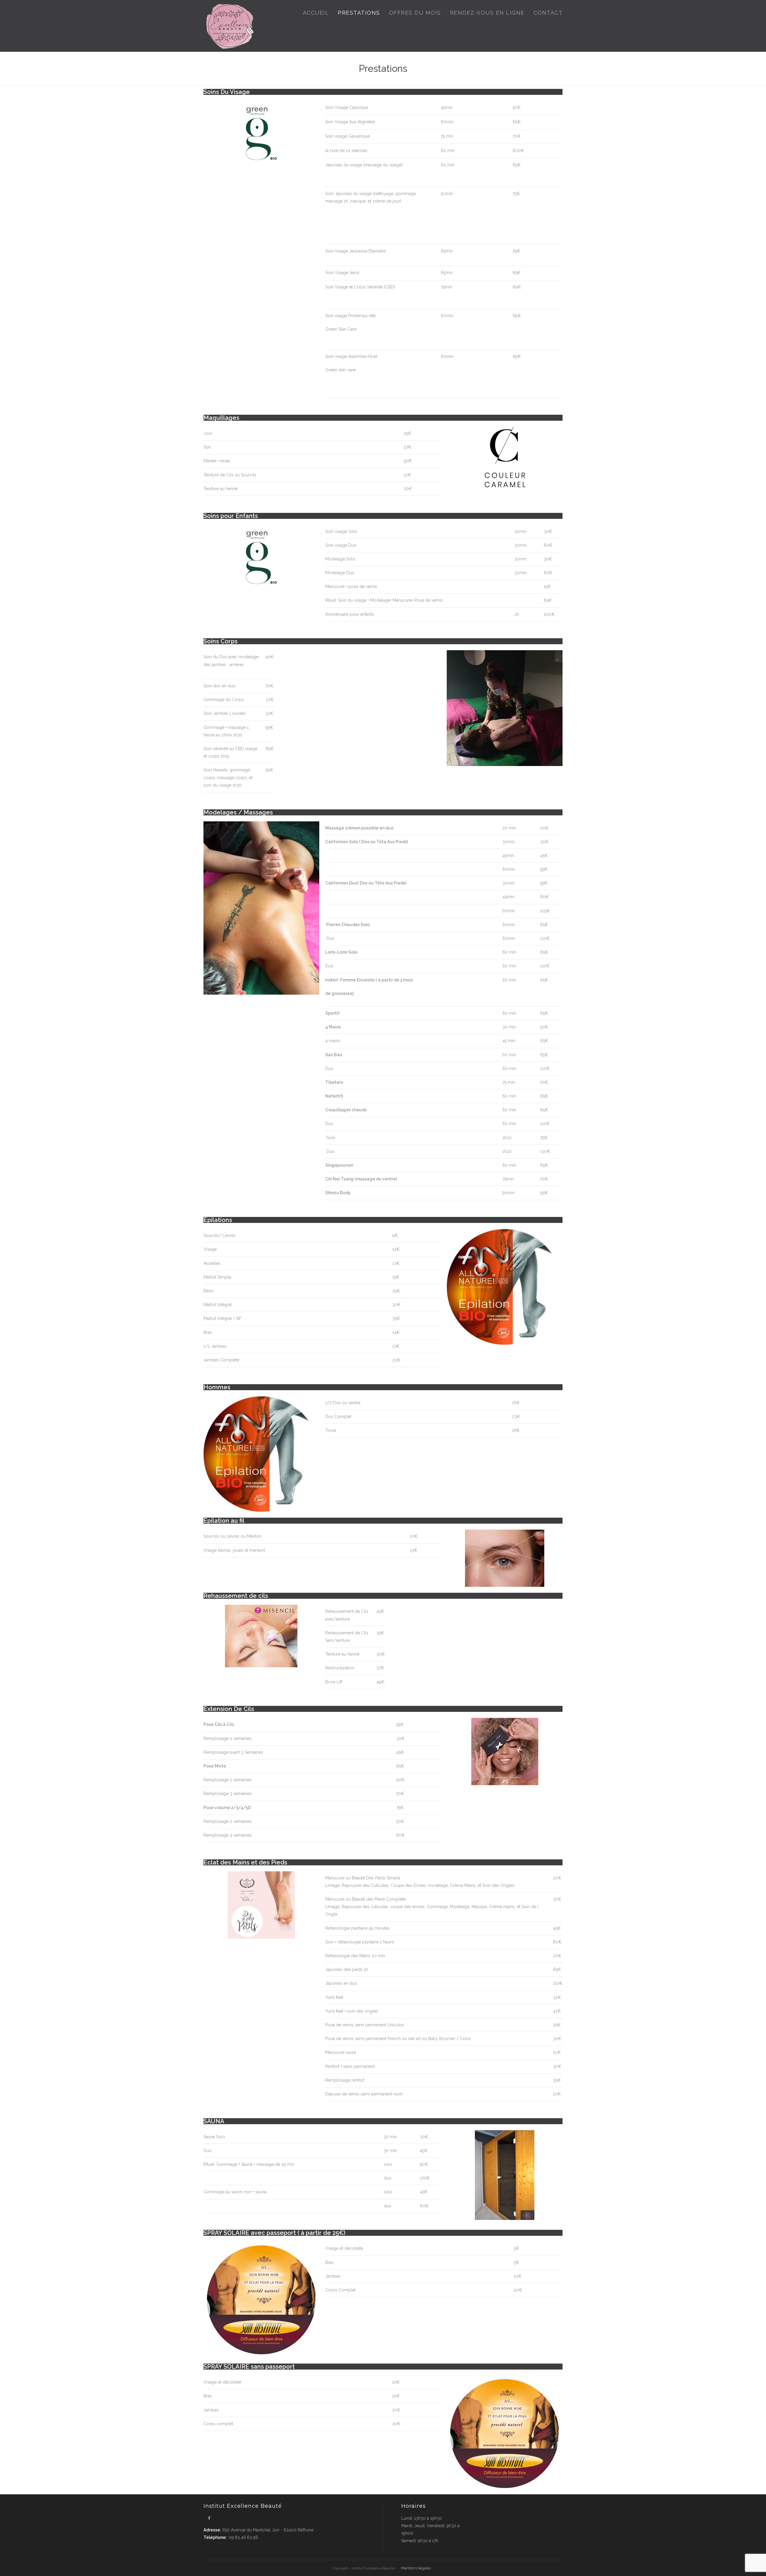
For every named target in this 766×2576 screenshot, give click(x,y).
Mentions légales (416, 2568)
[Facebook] (209, 2518)
